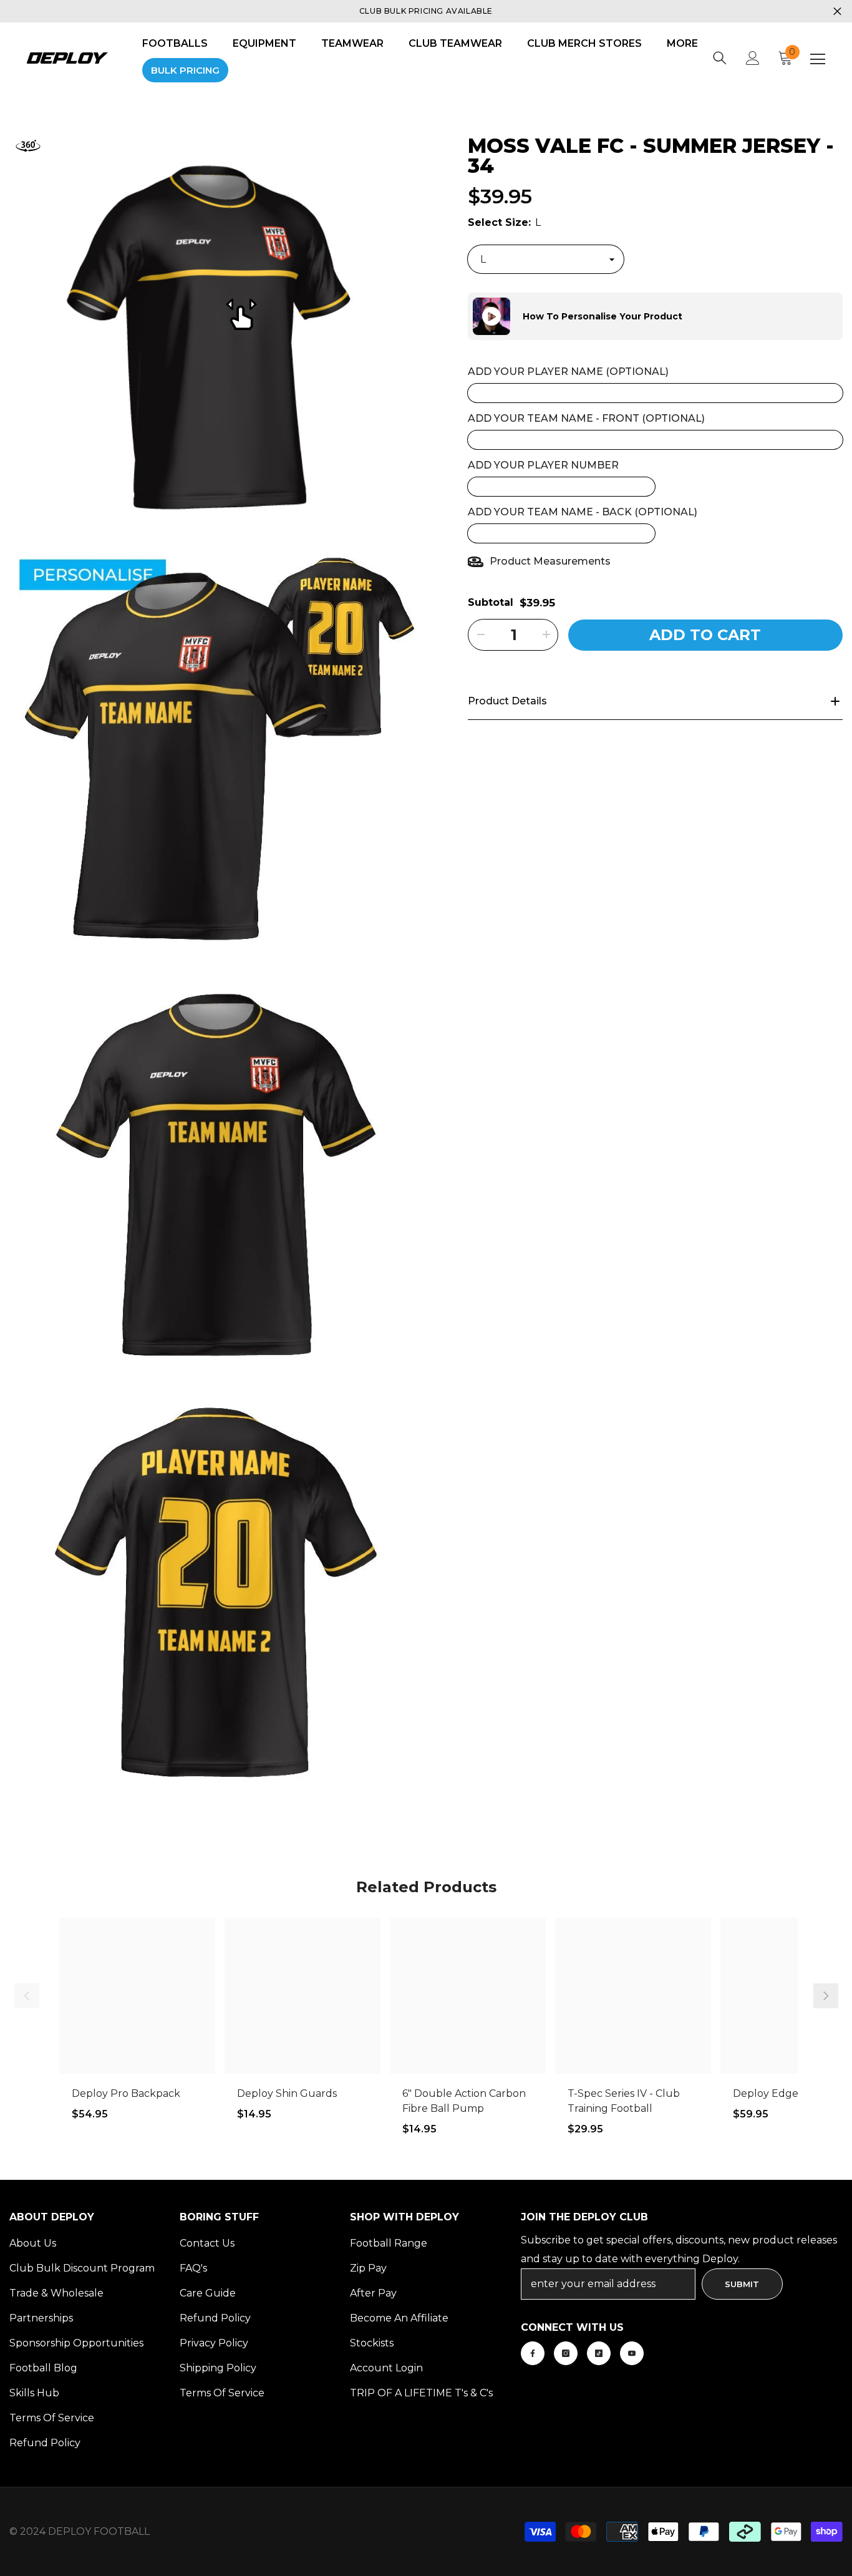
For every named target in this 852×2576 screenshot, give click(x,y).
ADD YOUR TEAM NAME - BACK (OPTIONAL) (583, 512)
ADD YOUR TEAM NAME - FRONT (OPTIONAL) (586, 418)
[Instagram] (566, 2353)
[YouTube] (632, 2353)
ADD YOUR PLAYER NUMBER (543, 465)
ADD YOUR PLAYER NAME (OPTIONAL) (568, 372)
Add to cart (705, 635)
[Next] (826, 1996)
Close (837, 12)
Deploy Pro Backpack (126, 2093)
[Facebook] (533, 2353)
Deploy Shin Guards (287, 2093)
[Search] (720, 58)
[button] (468, 316)
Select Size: (504, 222)
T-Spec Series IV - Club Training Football (624, 2101)
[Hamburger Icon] (818, 59)
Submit (742, 2284)
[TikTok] (599, 2353)
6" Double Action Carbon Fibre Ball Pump (464, 2101)
